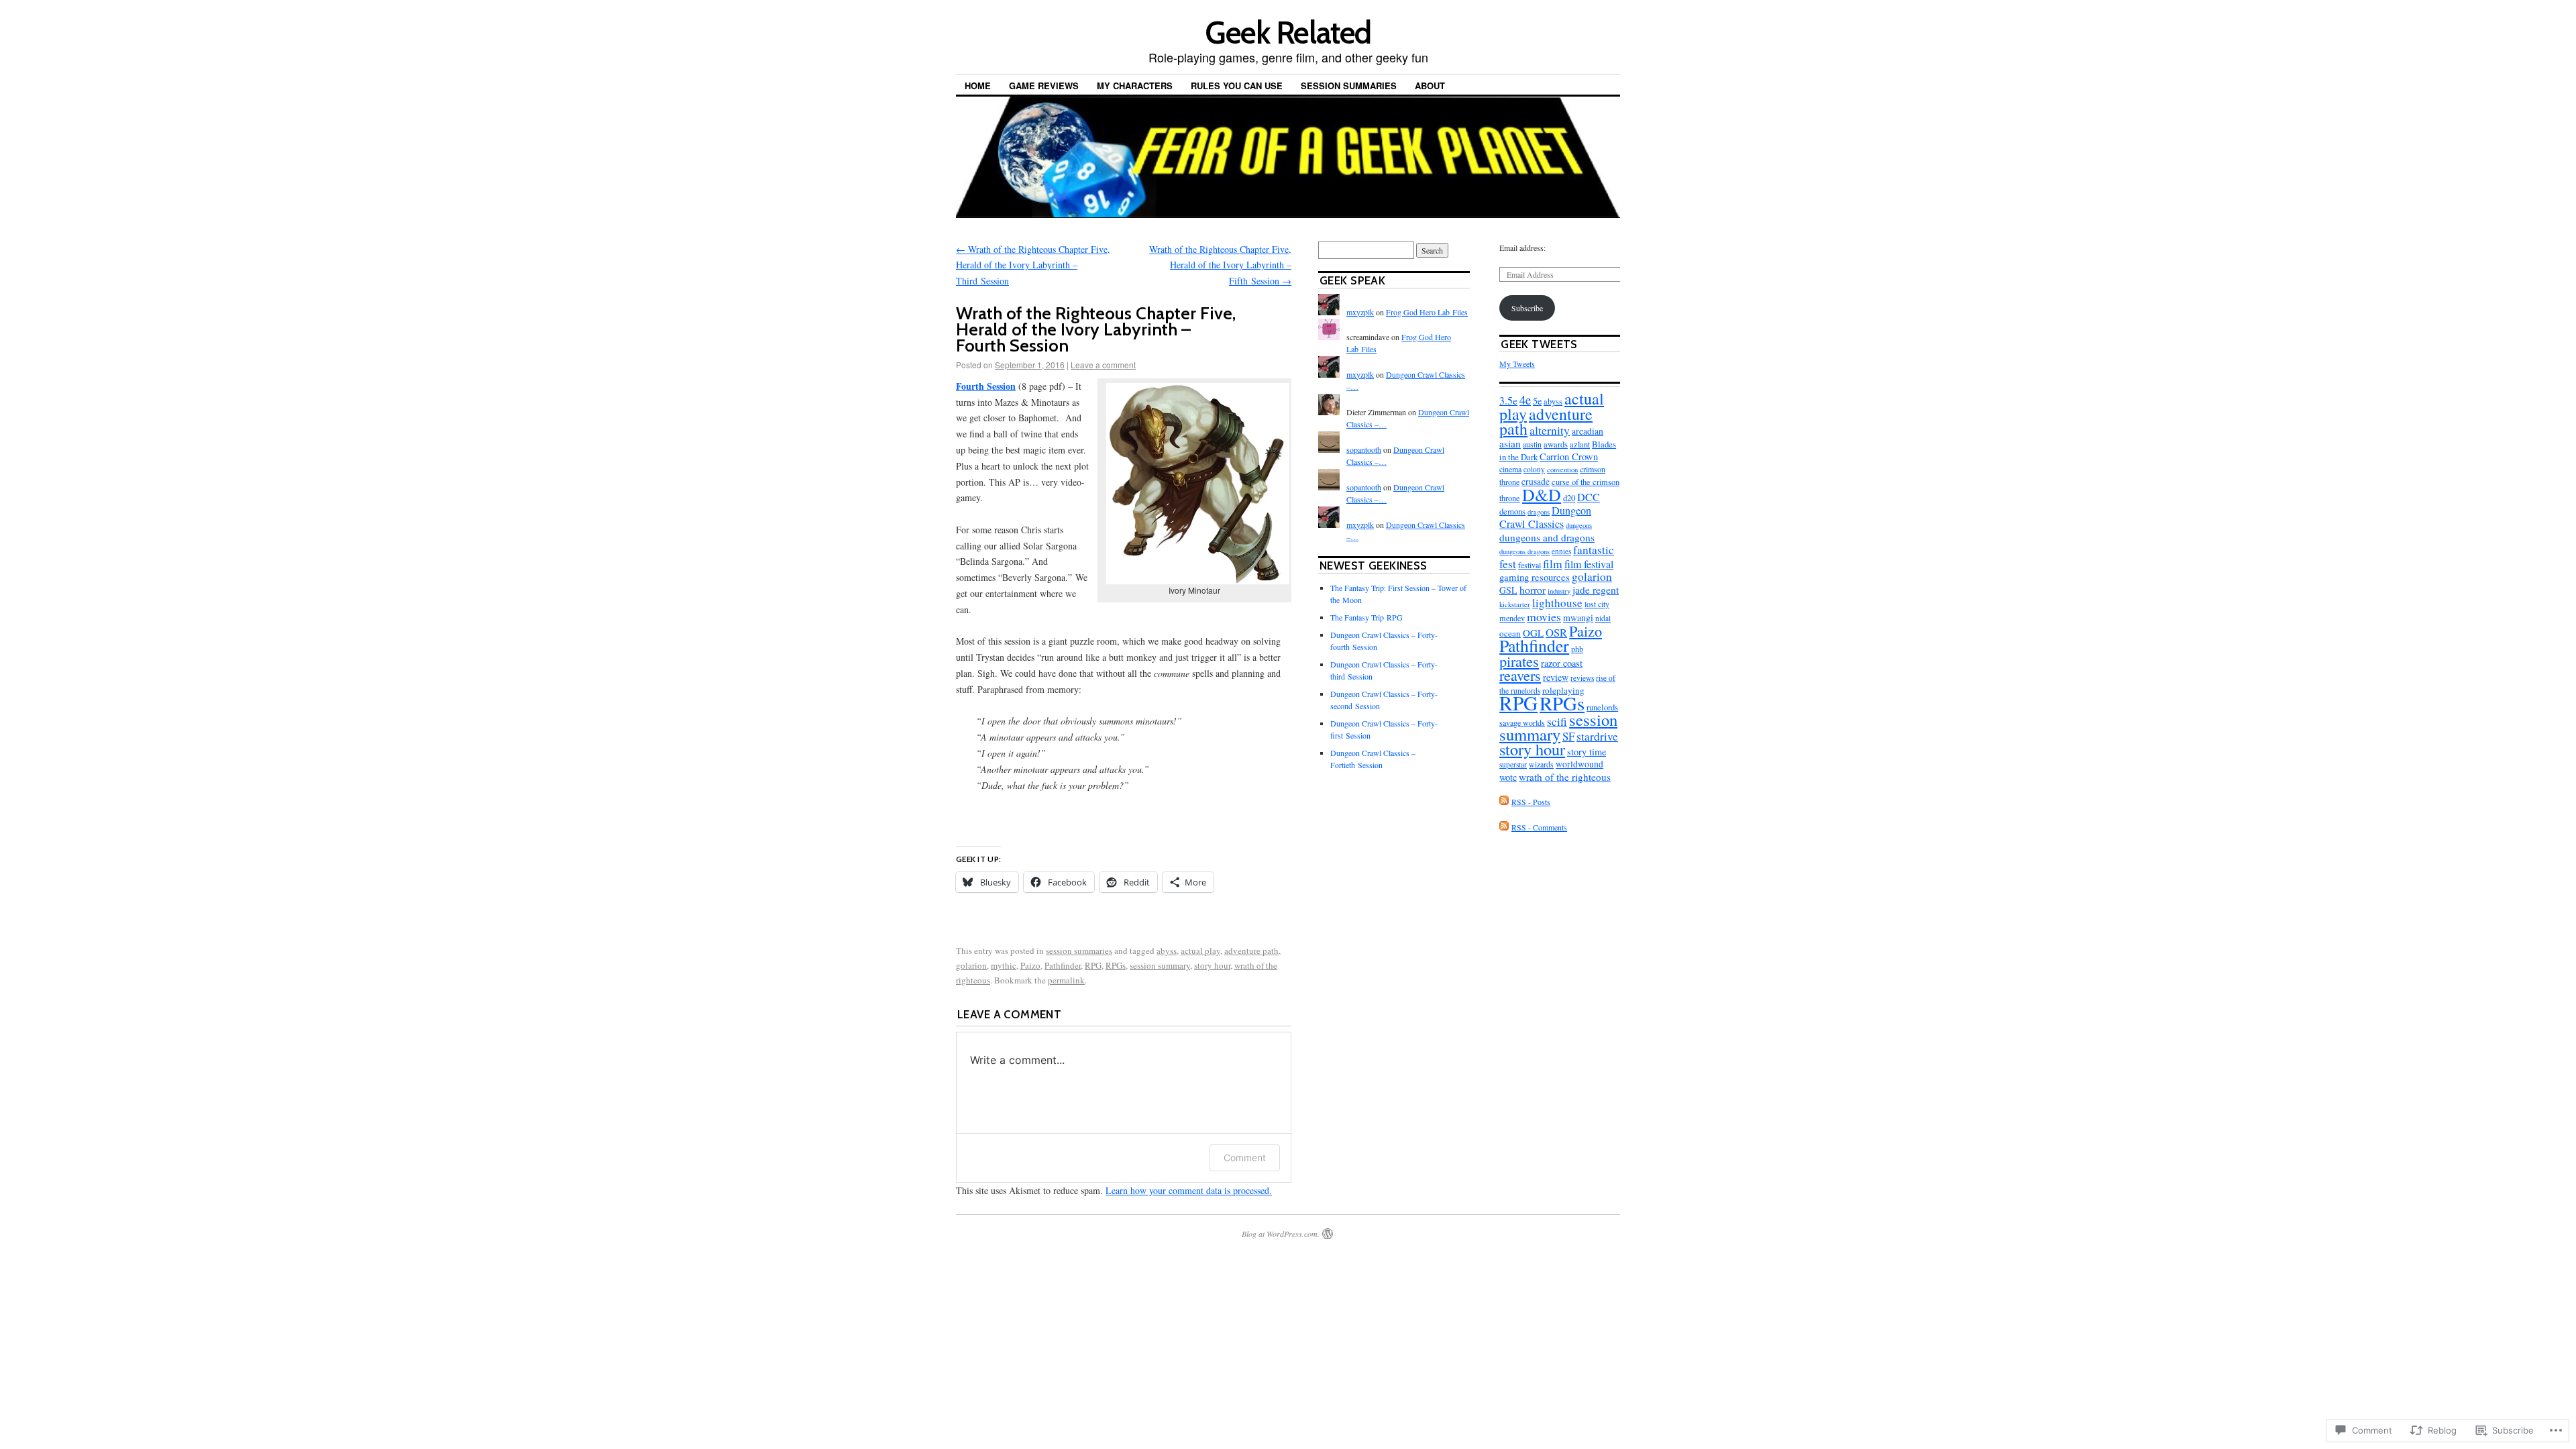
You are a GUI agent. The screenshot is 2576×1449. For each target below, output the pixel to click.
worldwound (1579, 764)
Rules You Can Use (1237, 86)
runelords (1602, 707)
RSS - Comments (1539, 827)
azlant (1580, 444)
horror (1533, 589)
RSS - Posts (1531, 802)
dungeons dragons (1524, 551)
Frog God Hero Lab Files (1427, 312)
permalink (1066, 980)
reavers (1520, 675)
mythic (1004, 965)
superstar (1513, 764)
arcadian (1588, 431)
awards (1556, 444)
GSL (1508, 590)
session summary (1160, 965)
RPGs (1116, 965)
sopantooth (1364, 449)
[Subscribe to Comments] (1504, 827)
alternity (1550, 430)
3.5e (1508, 400)
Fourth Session (986, 386)
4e (1525, 399)
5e (1537, 401)
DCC (1589, 497)
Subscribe (1527, 308)
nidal (1603, 618)
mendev (1512, 618)
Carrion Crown (1569, 457)
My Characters (1135, 86)
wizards (1541, 764)
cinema (1510, 469)
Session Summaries (1349, 86)
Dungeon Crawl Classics (1545, 517)
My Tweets (1517, 364)
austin (1532, 444)
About (1430, 86)
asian (1510, 443)
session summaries (1079, 951)
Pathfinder (1063, 965)
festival (1529, 565)
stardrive (1597, 736)
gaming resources (1535, 577)
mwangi (1578, 618)
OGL (1533, 633)
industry (1559, 591)
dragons (1539, 512)
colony (1534, 469)
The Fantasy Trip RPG (1366, 617)
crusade (1536, 482)
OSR (1556, 632)
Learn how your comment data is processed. (1189, 1190)
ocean (1510, 633)
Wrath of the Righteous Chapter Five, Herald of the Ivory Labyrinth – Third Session (1033, 265)
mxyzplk (1360, 312)
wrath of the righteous (1565, 777)
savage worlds (1522, 722)
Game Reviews (1044, 86)
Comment (1245, 1158)
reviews (1582, 678)
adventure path (1251, 951)
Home (978, 86)
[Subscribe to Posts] (1504, 802)
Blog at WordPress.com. (1281, 1234)
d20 (1569, 498)
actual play (1200, 951)
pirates (1519, 661)
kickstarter (1515, 604)
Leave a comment (1103, 365)
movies (1544, 616)
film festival (1589, 564)
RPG (1093, 965)
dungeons (1579, 525)
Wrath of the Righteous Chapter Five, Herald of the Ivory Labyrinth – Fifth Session (1220, 265)
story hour (1212, 965)
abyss (1167, 951)
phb (1577, 649)
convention (1562, 470)
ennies (1561, 551)
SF (1568, 736)
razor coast (1562, 663)
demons (1512, 511)
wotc (1508, 777)
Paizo (1030, 965)
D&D (1542, 494)
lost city (1597, 604)
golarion (971, 965)
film (1553, 563)
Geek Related (1288, 33)
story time (1587, 752)
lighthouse (1557, 603)
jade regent (1596, 590)
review (1556, 677)
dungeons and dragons (1547, 537)
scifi (1557, 721)
